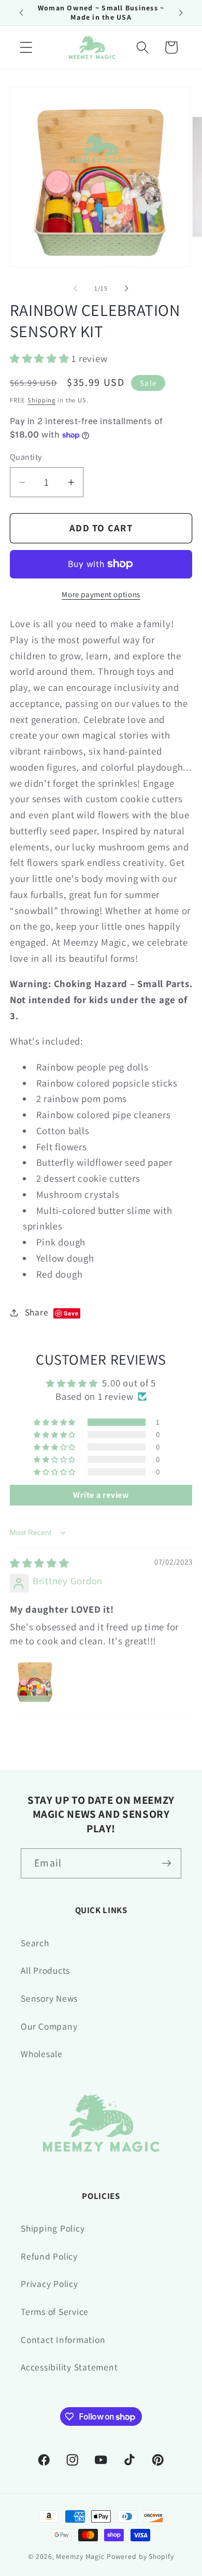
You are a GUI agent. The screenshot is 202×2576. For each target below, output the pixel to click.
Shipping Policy (53, 2228)
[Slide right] (127, 288)
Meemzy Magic (80, 2556)
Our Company (49, 2026)
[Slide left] (76, 288)
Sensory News (49, 1998)
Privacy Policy (49, 2284)
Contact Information (63, 2340)
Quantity (26, 457)
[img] (40, 1563)
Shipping (41, 400)
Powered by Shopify (140, 2556)
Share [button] (52, 1312)
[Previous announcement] (21, 12)
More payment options (101, 594)
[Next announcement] (181, 12)
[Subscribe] (167, 1863)
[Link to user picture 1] (35, 1681)
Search (35, 1943)
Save (71, 1313)
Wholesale (42, 2054)
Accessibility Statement (69, 2367)
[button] (26, 47)
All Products (45, 1970)
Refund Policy (49, 2256)
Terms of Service (55, 2312)
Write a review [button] (101, 1495)
